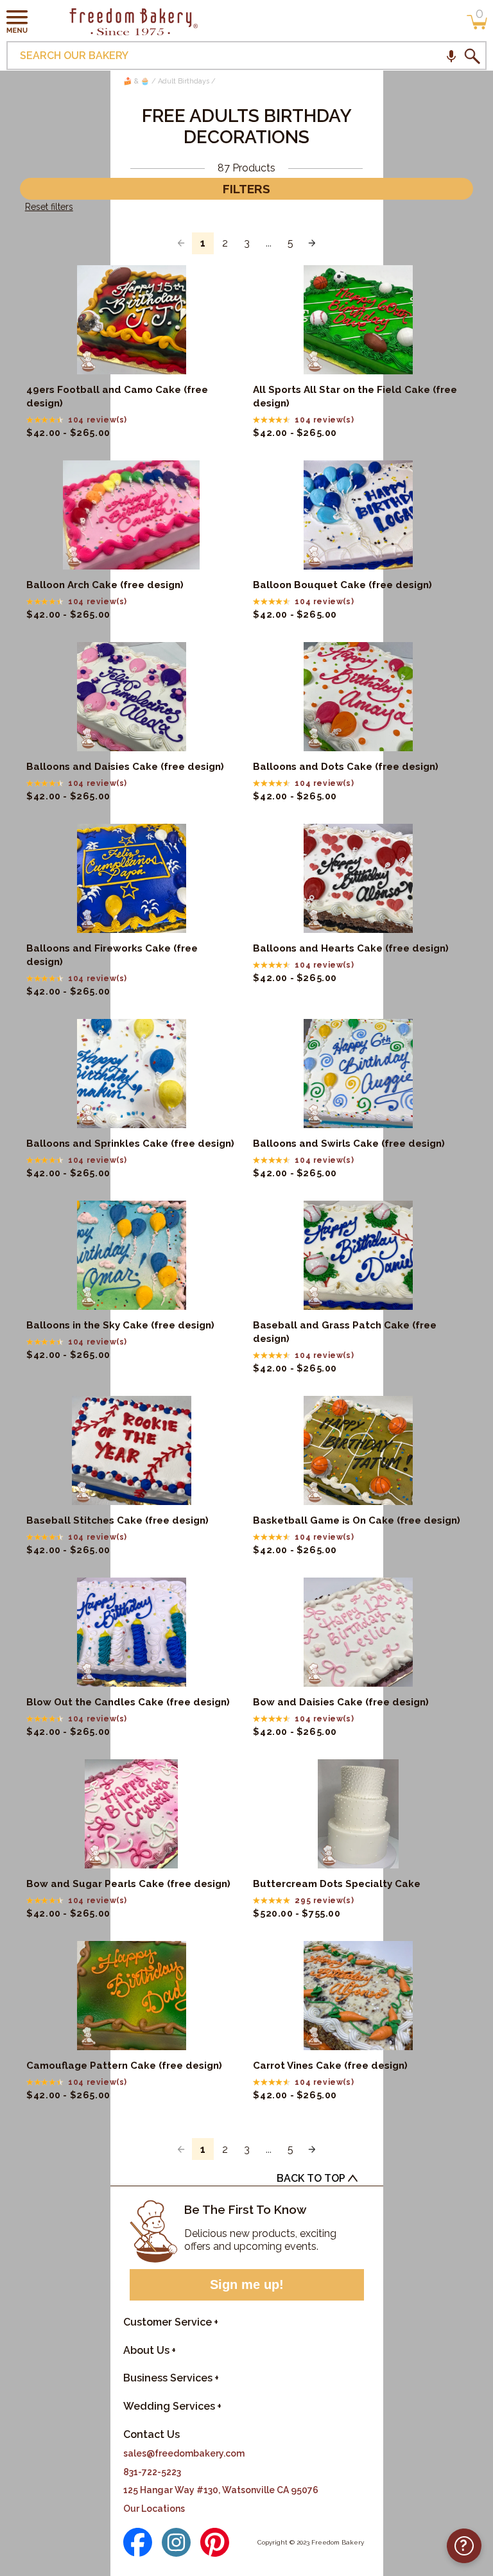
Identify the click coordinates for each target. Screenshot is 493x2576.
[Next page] (312, 243)
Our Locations (154, 2509)
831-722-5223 (152, 2472)
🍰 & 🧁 (136, 81)
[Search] (472, 56)
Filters (246, 189)
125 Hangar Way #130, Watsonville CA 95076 (221, 2490)
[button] (17, 21)
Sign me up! (247, 2284)
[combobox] (246, 56)
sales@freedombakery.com (184, 2453)
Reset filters (49, 207)
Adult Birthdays (184, 81)
